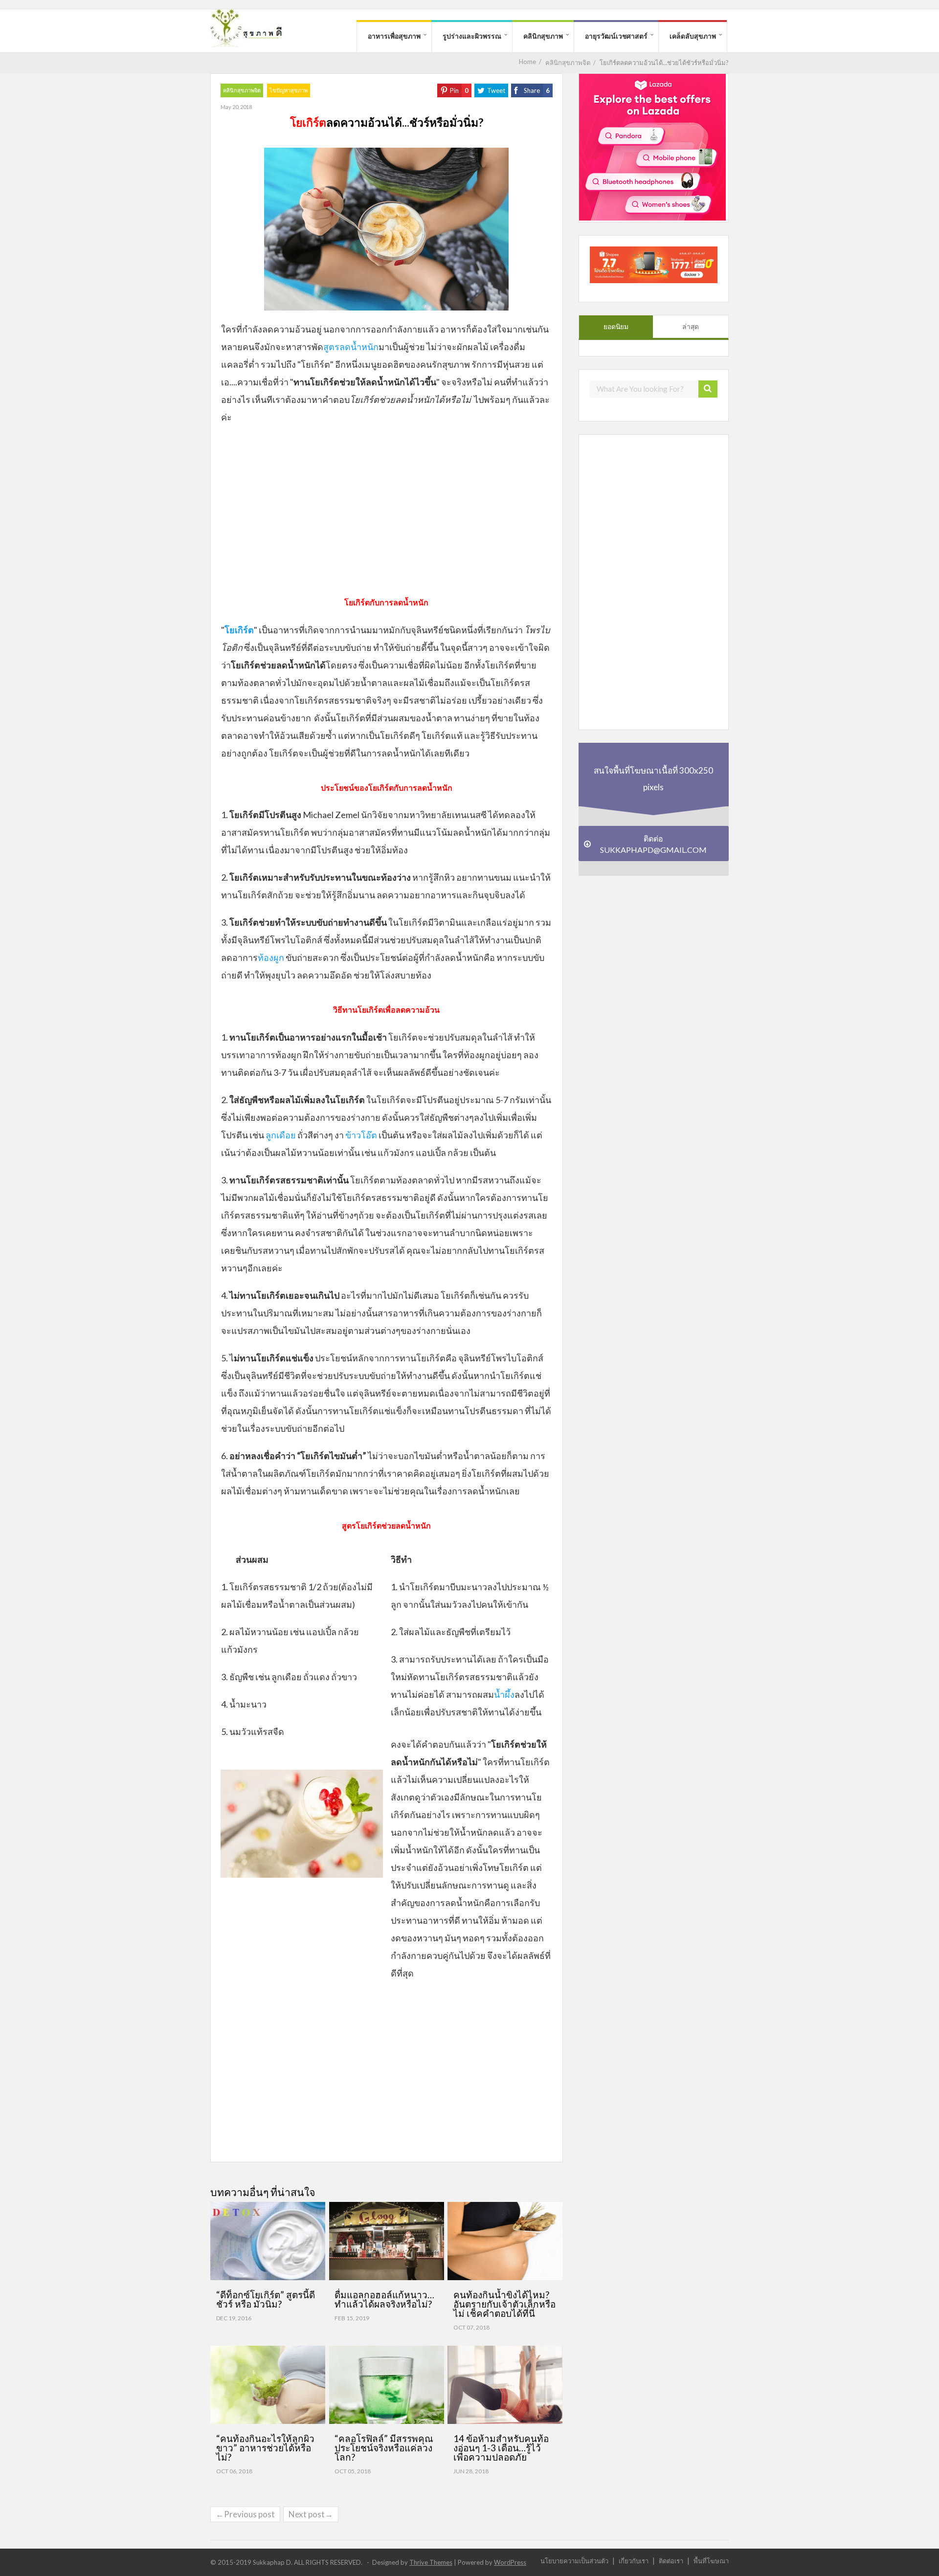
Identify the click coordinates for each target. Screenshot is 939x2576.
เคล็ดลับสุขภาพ (693, 36)
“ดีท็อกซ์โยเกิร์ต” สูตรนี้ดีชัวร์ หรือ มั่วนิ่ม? (266, 2299)
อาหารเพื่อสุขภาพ (394, 36)
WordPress (510, 2562)
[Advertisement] (386, 514)
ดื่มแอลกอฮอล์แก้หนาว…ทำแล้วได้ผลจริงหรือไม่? (384, 2299)
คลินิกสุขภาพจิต (242, 90)
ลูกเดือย (280, 1135)
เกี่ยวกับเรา (634, 2561)
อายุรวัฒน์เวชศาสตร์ (616, 36)
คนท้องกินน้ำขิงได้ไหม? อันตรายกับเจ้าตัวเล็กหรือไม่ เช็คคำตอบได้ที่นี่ (504, 2304)
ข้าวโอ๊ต (361, 1135)
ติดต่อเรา (671, 2561)
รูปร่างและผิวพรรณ (472, 36)
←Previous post (245, 2514)
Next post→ (311, 2514)
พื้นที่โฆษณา (711, 2561)
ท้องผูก (271, 957)
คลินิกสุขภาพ (543, 36)
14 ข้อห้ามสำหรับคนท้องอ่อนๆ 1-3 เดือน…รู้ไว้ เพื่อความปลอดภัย (501, 2448)
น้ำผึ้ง (504, 1694)
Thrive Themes (431, 2562)
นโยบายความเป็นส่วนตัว (574, 2561)
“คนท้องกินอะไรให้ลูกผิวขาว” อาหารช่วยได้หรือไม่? (265, 2448)
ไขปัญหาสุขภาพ (289, 90)
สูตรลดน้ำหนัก (351, 347)
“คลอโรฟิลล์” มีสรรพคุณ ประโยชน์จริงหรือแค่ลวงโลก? (384, 2448)
